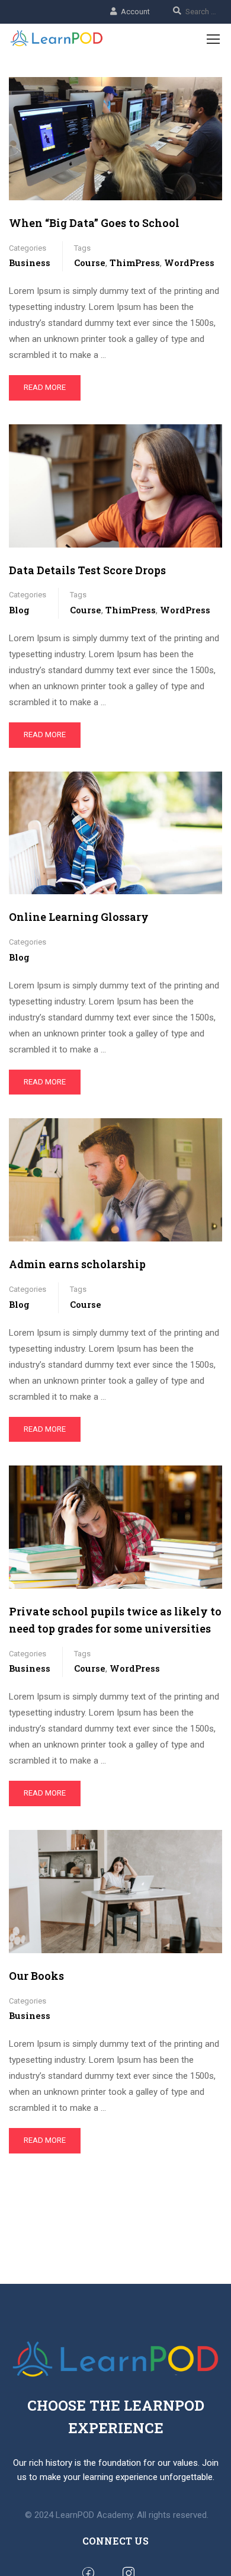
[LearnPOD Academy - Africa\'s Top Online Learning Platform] (57, 39)
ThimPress (135, 263)
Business (30, 263)
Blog (19, 610)
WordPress (189, 263)
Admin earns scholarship (77, 1264)
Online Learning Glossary (79, 917)
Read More (45, 387)
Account (135, 12)
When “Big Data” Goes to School (94, 223)
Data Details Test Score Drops (87, 570)
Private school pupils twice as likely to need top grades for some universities (115, 1620)
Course (90, 263)
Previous (18, 1527)
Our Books (36, 1976)
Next (213, 1527)
